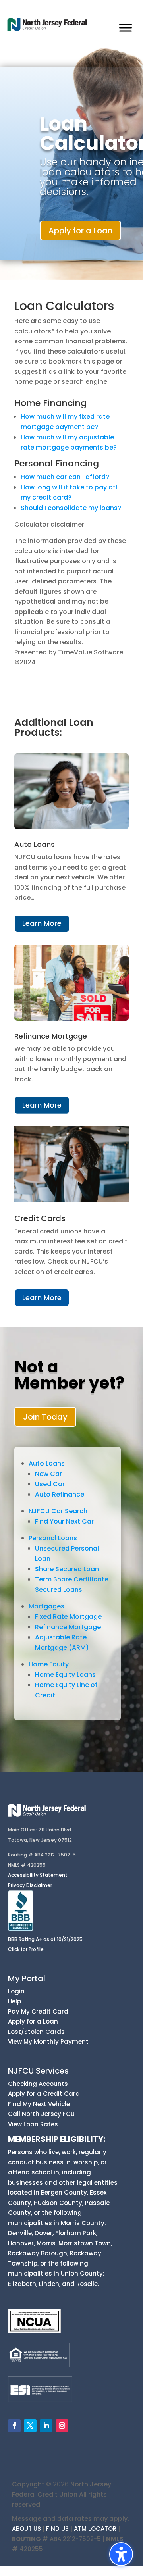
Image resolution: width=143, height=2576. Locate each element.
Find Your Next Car (64, 1521)
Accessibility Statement (38, 1875)
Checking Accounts (38, 2084)
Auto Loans (47, 1463)
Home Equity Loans (65, 1675)
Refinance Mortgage (68, 1627)
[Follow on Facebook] (14, 2426)
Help (14, 2001)
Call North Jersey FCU (41, 2114)
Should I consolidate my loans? (71, 508)
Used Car (50, 1484)
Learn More (42, 923)
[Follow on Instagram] (62, 2426)
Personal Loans (53, 1538)
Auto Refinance (60, 1494)
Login (16, 1991)
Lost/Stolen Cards (36, 2032)
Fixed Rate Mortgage (68, 1617)
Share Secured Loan (67, 1569)
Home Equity (49, 1664)
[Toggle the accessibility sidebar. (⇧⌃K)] (121, 2554)
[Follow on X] (30, 2426)
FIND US (57, 2529)
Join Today (45, 1417)
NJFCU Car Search (58, 1511)
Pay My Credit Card (38, 2011)
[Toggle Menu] (126, 28)
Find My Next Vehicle (39, 2104)
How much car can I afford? (65, 477)
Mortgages (46, 1606)
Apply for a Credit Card (44, 2094)
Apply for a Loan (80, 231)
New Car (48, 1474)
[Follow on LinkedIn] (46, 2426)
